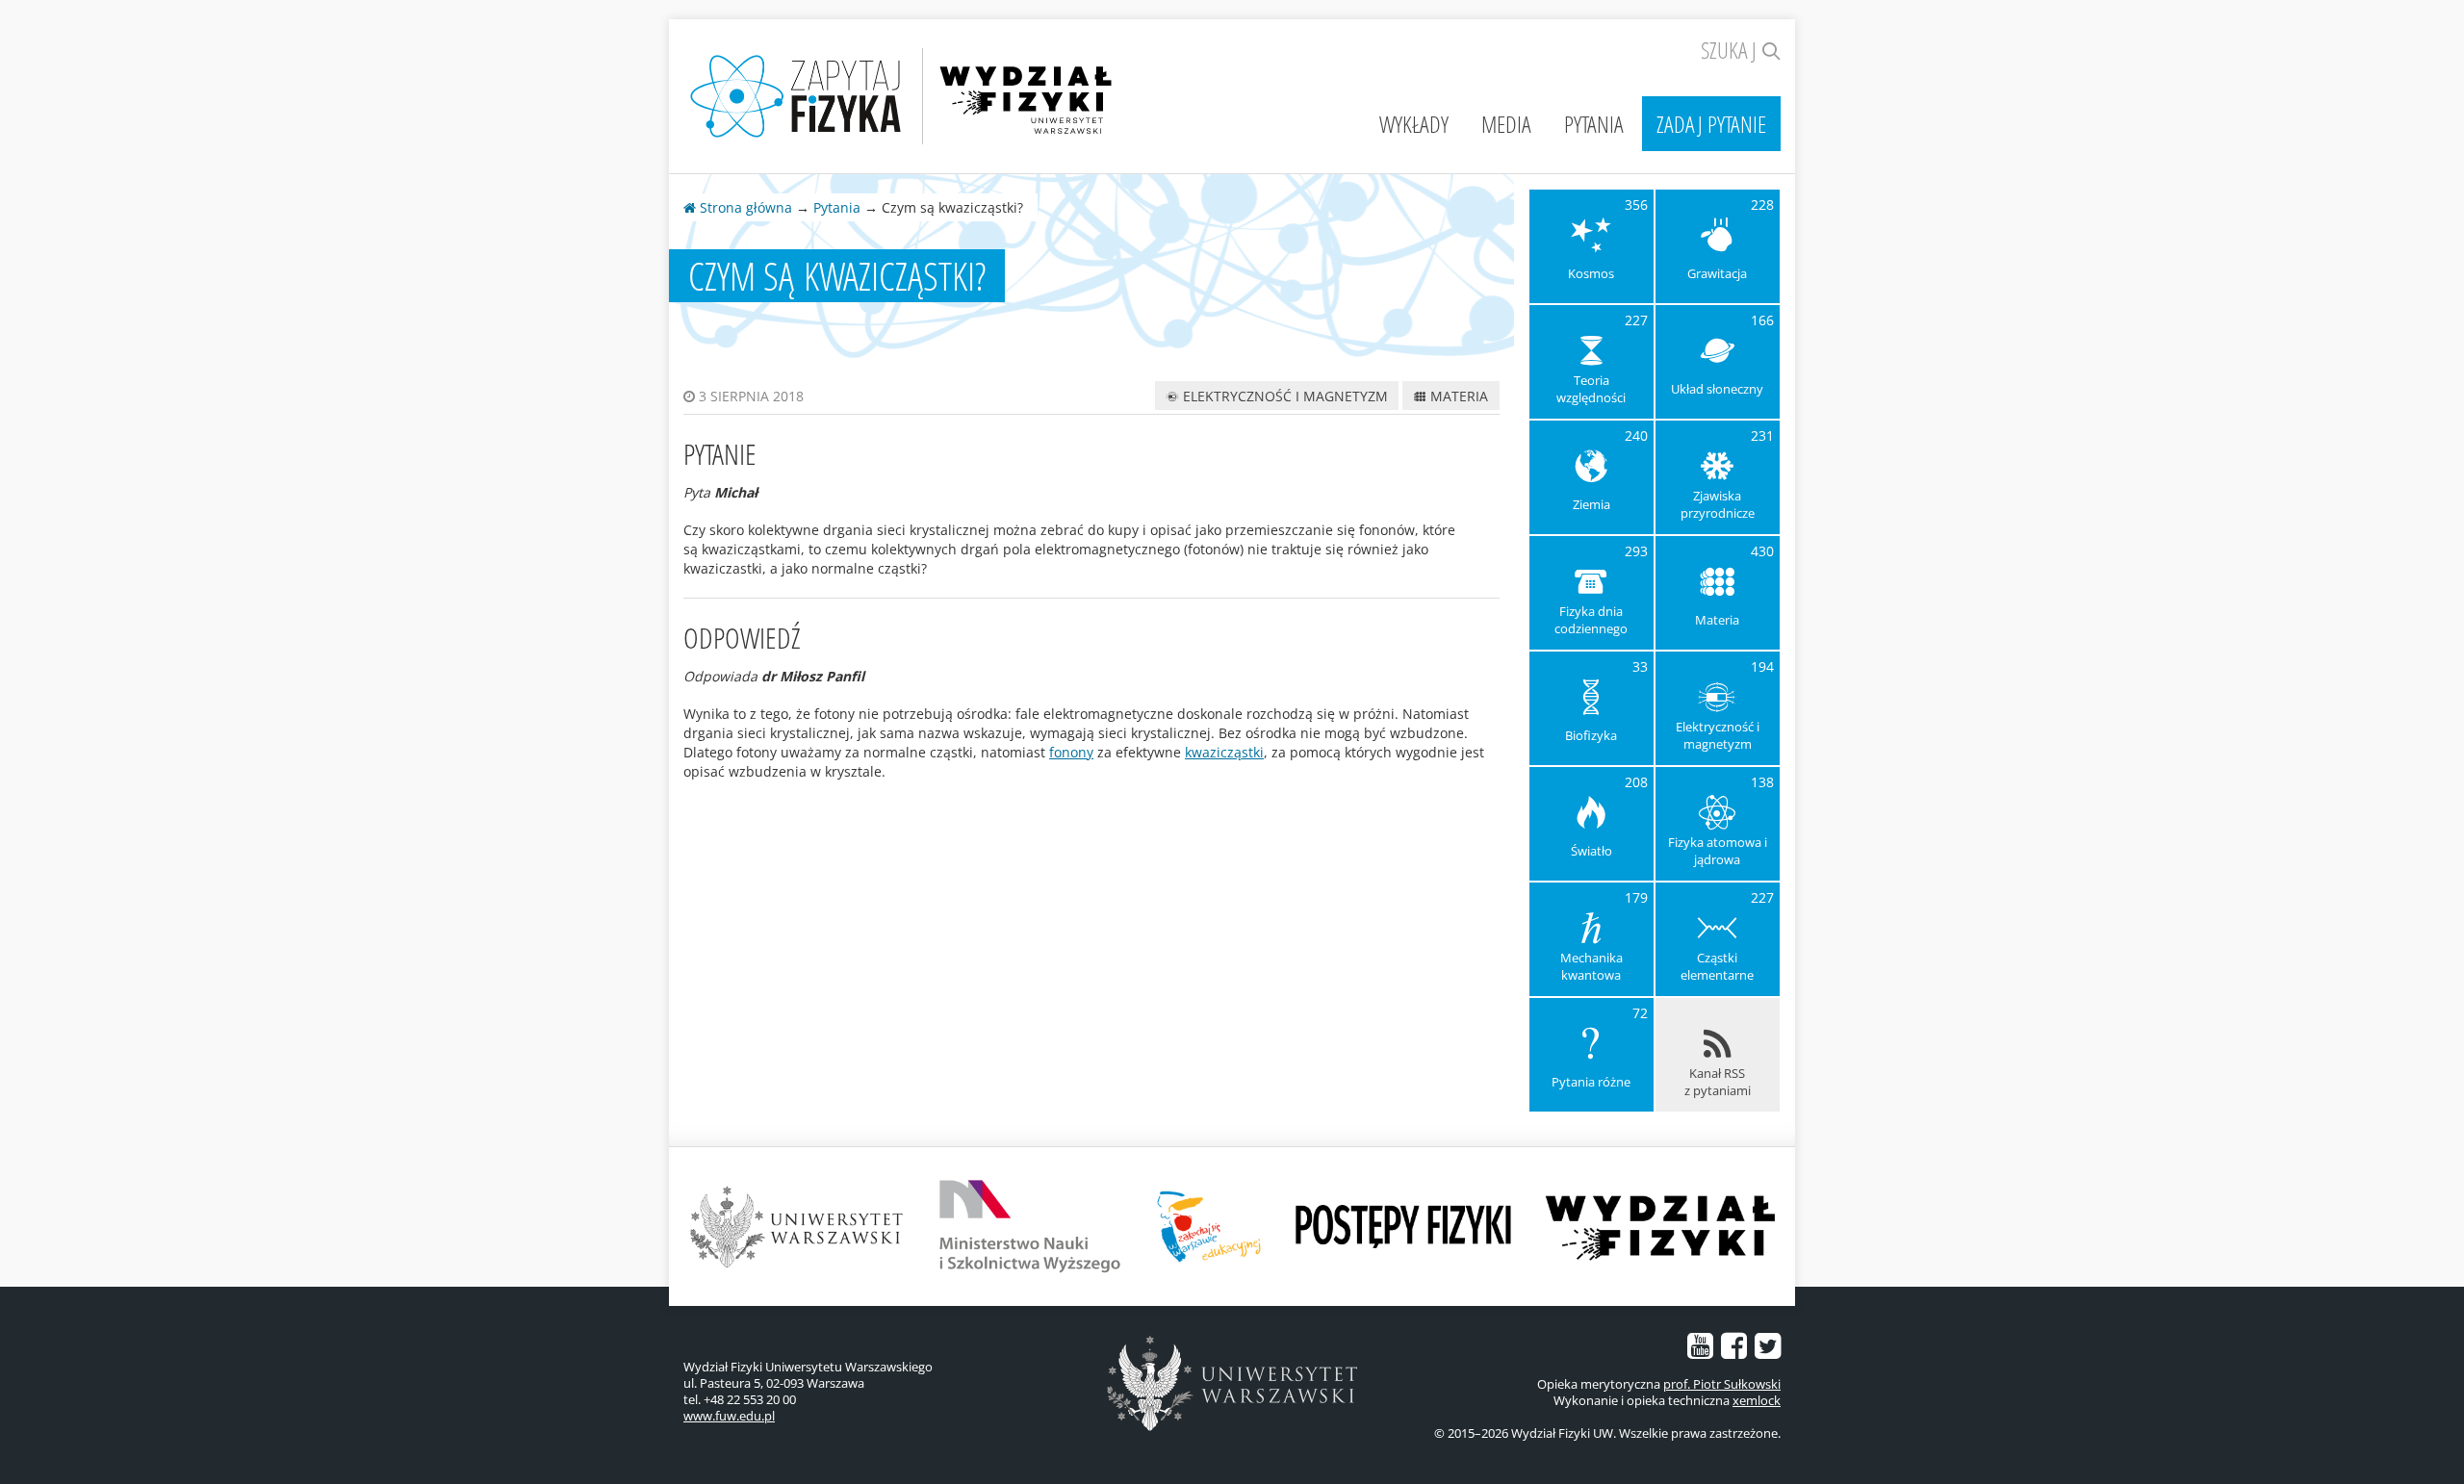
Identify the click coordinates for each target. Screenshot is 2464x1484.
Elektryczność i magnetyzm (1283, 396)
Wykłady (1414, 124)
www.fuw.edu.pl (729, 1416)
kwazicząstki (1224, 752)
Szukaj (1731, 50)
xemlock (1757, 1400)
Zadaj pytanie (1711, 124)
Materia (1457, 396)
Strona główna (744, 207)
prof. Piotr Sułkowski (1722, 1384)
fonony (1071, 752)
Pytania (1594, 124)
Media (1506, 124)
